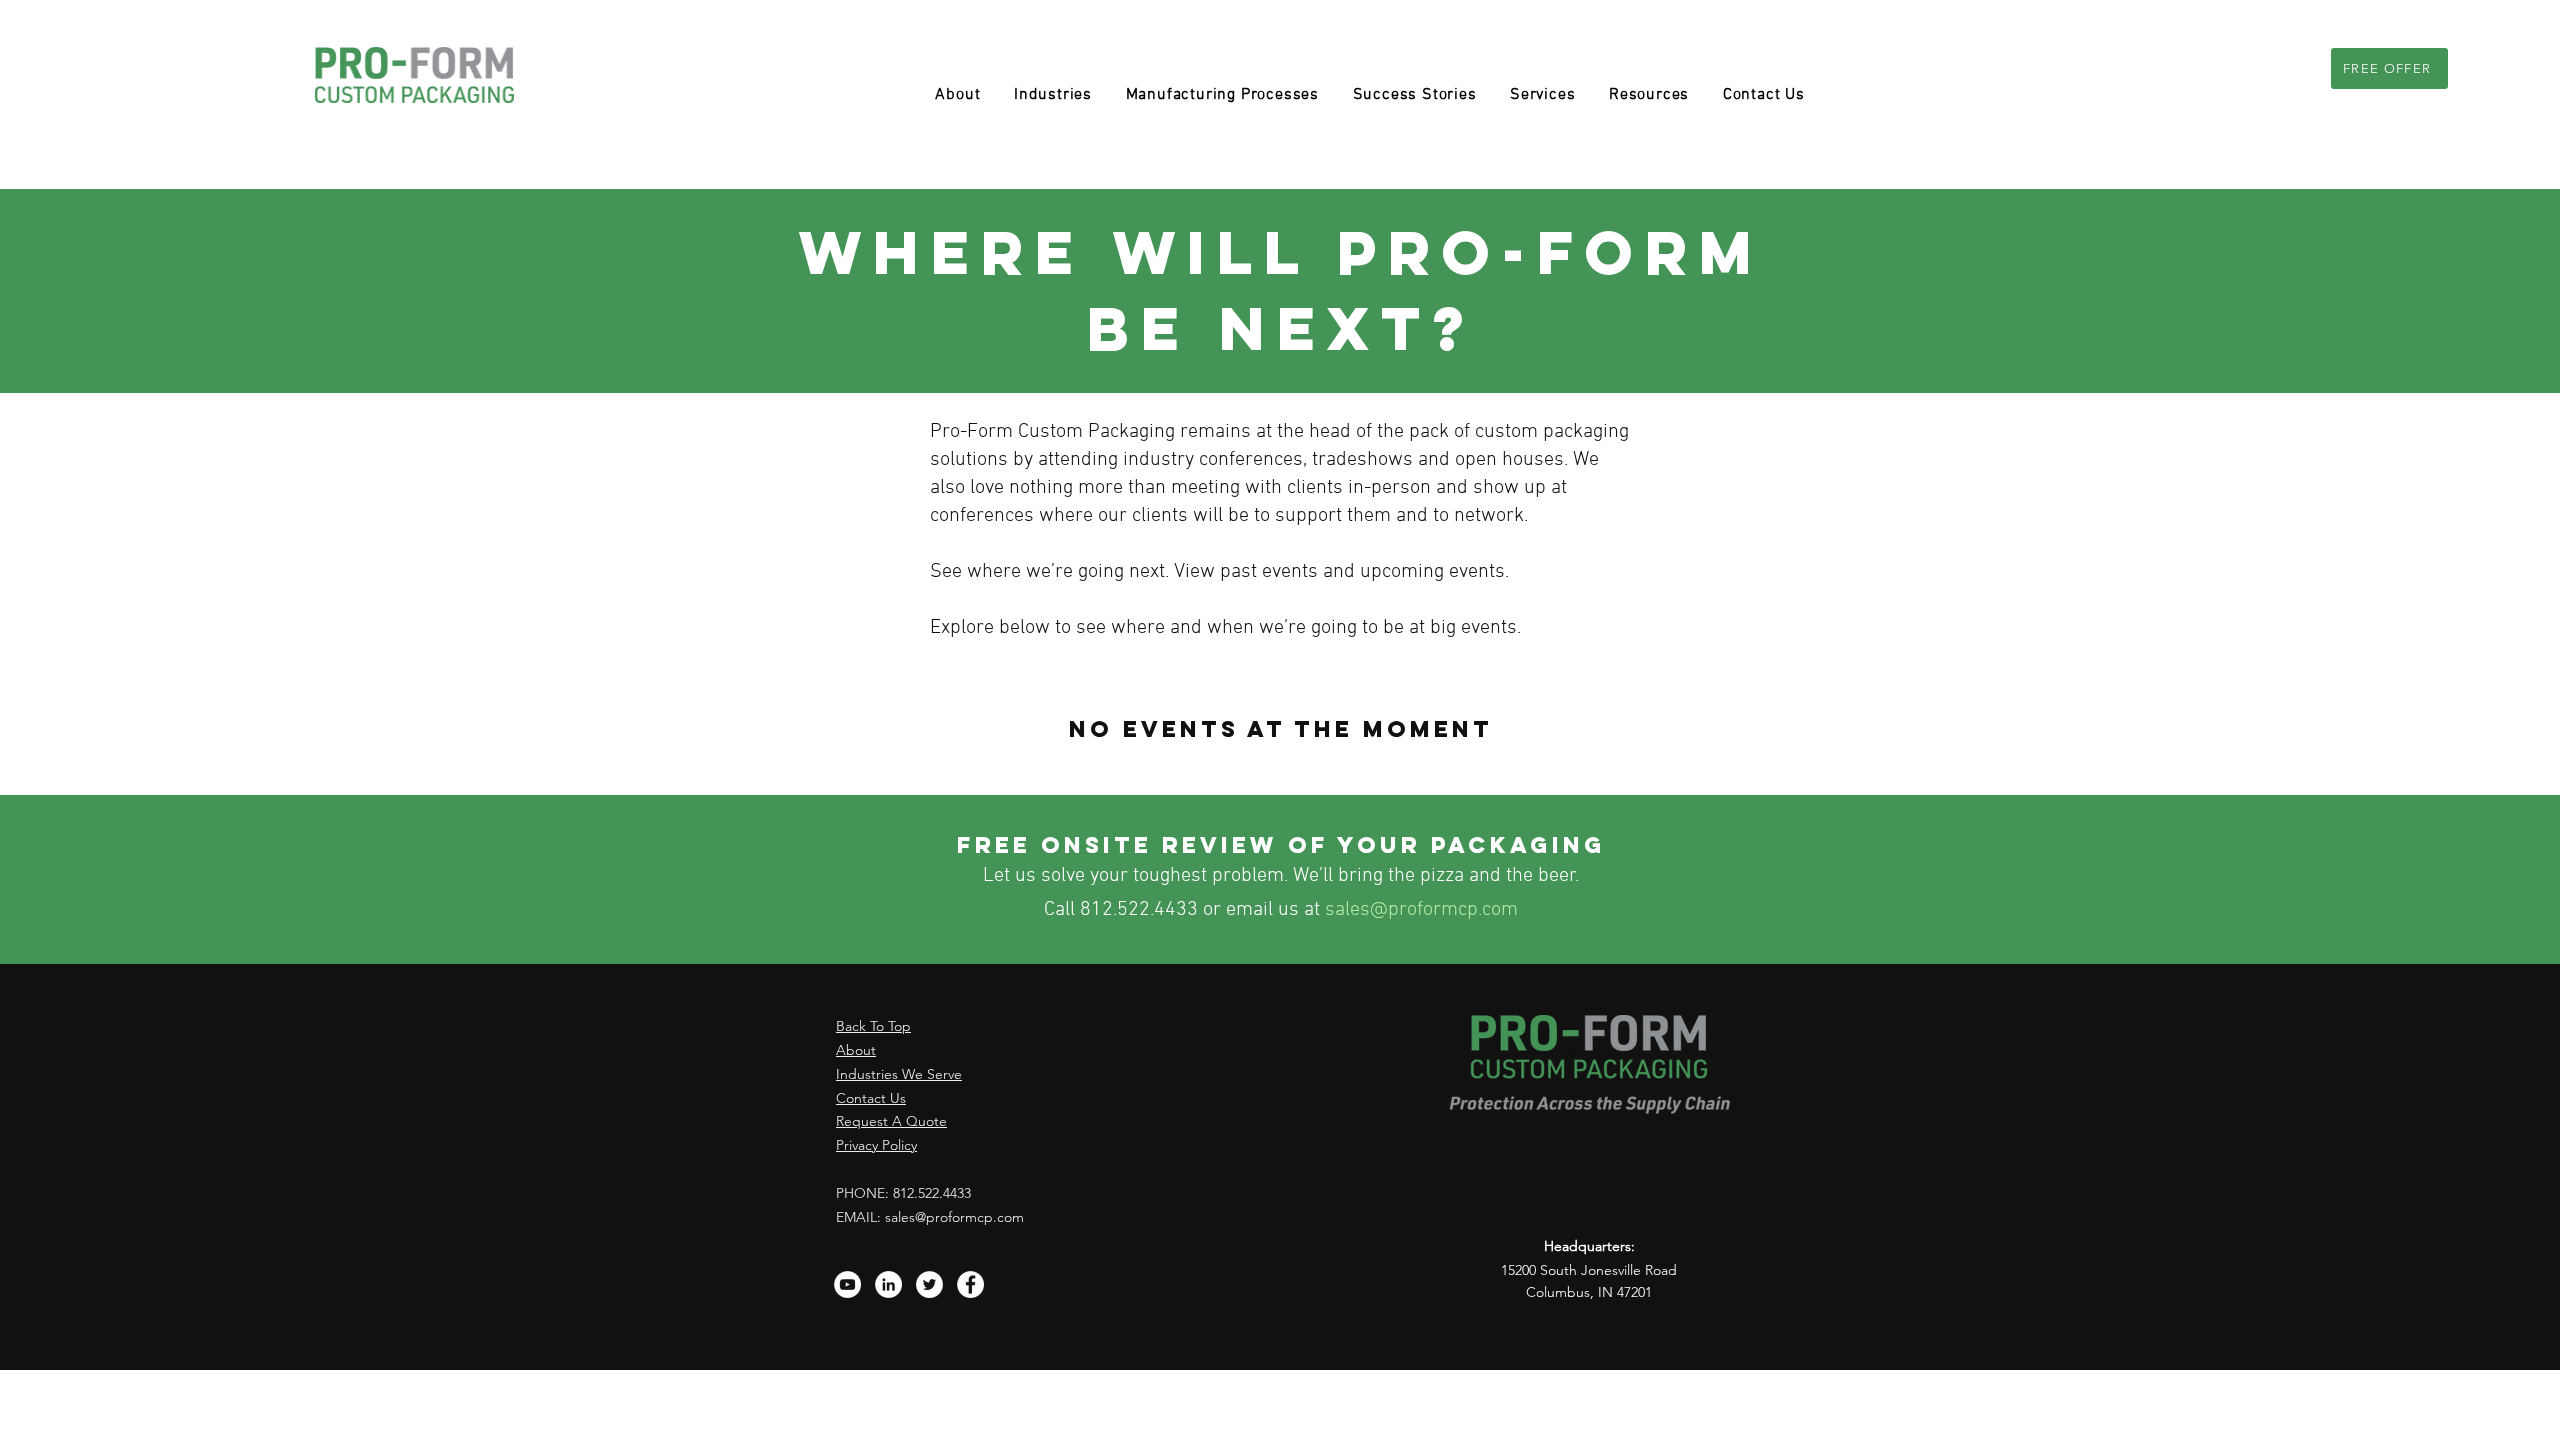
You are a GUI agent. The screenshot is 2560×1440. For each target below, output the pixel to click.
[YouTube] (847, 1284)
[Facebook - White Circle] (970, 1284)
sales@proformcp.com (1421, 910)
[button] (1222, 95)
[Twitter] (929, 1284)
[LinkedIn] (888, 1284)
